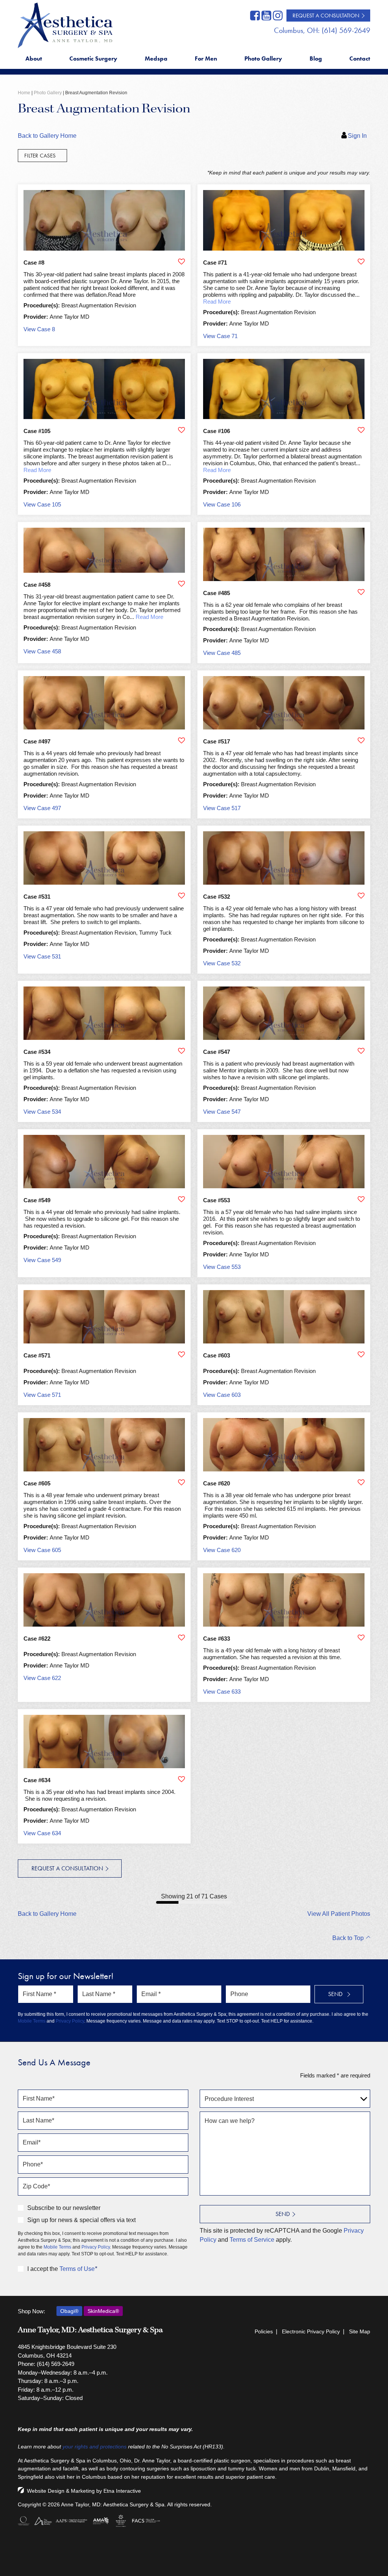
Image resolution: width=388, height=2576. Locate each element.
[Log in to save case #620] (361, 1482)
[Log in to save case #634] (181, 1779)
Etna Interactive (122, 2491)
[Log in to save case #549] (181, 1199)
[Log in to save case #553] (361, 1199)
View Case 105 (42, 504)
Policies (264, 2331)
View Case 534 (42, 1112)
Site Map (360, 2331)
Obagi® (69, 2311)
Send (283, 2214)
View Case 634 (42, 1833)
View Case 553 (222, 1267)
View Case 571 (42, 1395)
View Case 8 (39, 329)
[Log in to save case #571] (181, 1354)
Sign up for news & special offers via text (81, 2220)
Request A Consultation (326, 16)
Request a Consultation (67, 1868)
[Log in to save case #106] (361, 430)
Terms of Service (252, 2240)
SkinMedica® (103, 2311)
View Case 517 (222, 808)
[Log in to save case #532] (361, 896)
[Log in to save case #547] (361, 1051)
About (34, 58)
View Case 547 (222, 1112)
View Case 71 (220, 336)
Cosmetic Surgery (93, 58)
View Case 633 (222, 1692)
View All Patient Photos (339, 1914)
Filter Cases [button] (40, 156)
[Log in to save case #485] (361, 592)
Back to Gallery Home (47, 136)
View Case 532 (222, 963)
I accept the (43, 2269)
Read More (217, 302)
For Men (206, 58)
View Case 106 (222, 504)
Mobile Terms (32, 2021)
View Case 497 (42, 808)
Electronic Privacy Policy (311, 2331)
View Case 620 (222, 1550)
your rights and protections (95, 2447)
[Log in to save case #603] (361, 1354)
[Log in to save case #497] (181, 740)
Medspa (156, 58)
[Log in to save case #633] (361, 1638)
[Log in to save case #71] (361, 262)
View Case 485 (222, 653)
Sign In (357, 136)
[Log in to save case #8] (181, 262)
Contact (360, 58)
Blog (316, 58)
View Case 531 (42, 956)
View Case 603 (222, 1395)
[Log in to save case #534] (181, 1051)
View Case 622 (42, 1678)
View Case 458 (42, 651)
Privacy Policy (70, 2021)
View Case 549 (42, 1260)
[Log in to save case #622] (181, 1638)
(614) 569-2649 (56, 2364)
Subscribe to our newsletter (64, 2208)
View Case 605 (42, 1550)
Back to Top (348, 1938)
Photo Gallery (263, 58)
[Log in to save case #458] (181, 584)
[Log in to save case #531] (181, 896)
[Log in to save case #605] (181, 1482)
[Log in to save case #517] (361, 740)
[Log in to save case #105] (181, 430)
